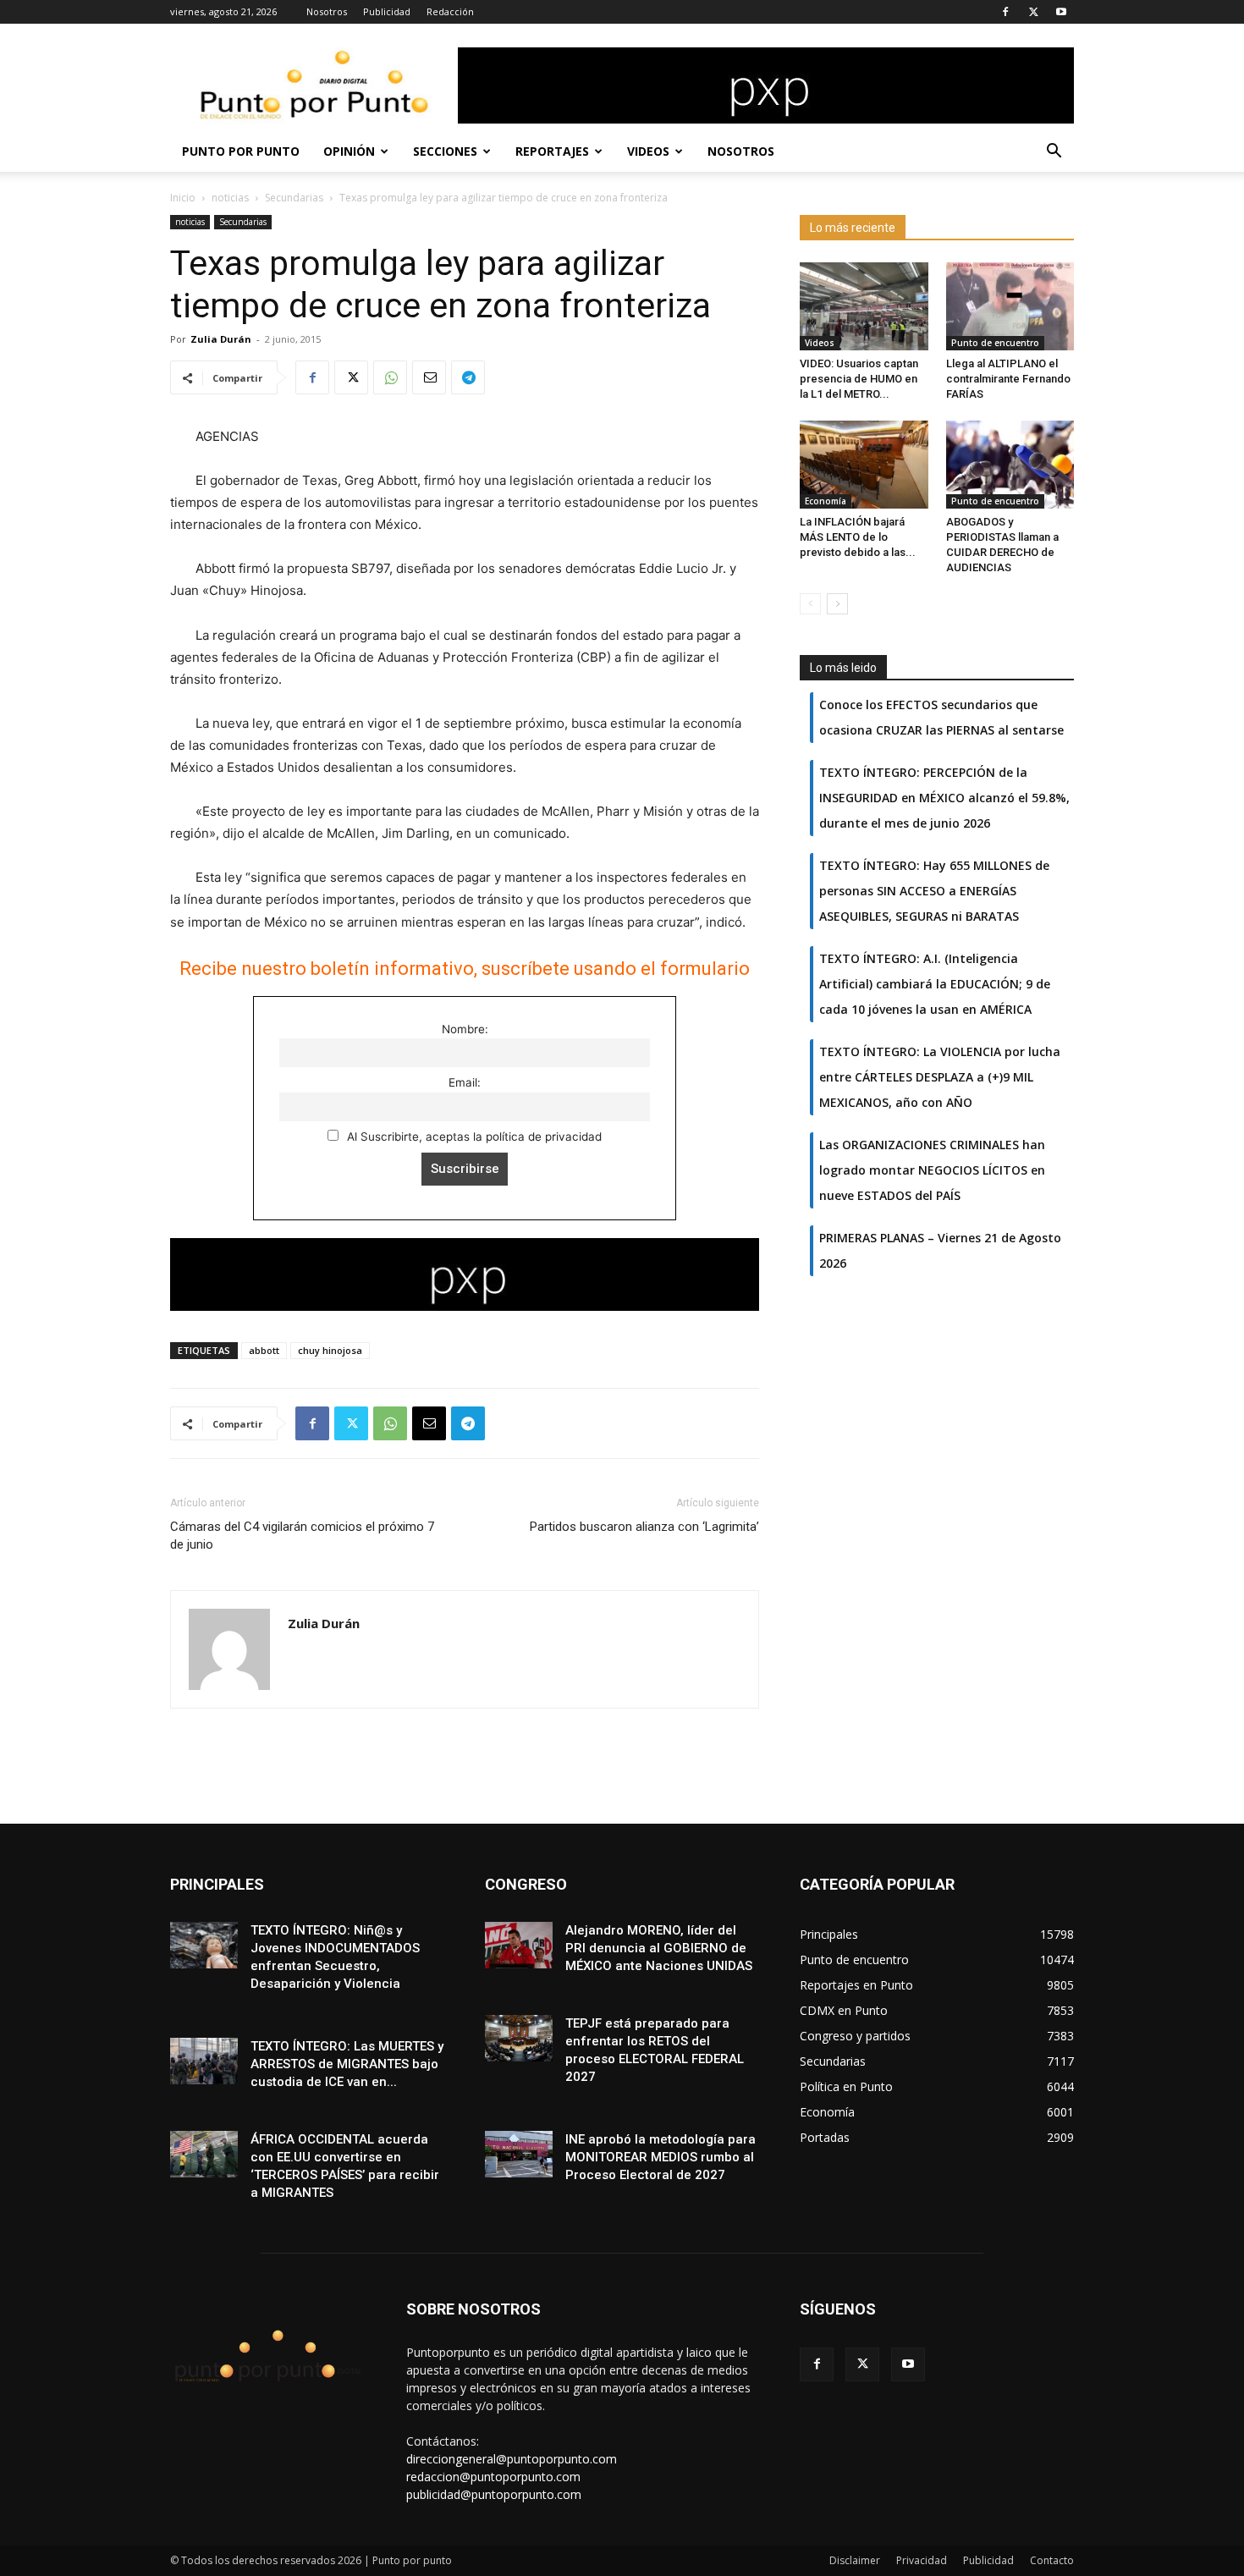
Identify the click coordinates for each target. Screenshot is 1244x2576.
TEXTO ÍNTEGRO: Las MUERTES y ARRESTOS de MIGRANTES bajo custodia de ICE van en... (347, 2064)
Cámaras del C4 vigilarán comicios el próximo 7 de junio (302, 1536)
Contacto (1052, 2560)
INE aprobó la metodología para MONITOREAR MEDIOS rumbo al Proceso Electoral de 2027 (661, 2157)
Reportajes (552, 151)
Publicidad (387, 11)
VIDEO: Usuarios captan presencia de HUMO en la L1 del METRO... (859, 379)
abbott (264, 1350)
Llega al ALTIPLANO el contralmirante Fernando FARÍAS (1008, 379)
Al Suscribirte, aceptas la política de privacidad (473, 1137)
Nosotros (327, 11)
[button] (1054, 153)
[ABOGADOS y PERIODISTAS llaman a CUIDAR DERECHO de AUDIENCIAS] (1010, 465)
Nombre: (465, 1029)
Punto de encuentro (995, 343)
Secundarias (294, 198)
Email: (465, 1082)
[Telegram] (468, 377)
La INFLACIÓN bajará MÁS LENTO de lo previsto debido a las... (858, 537)
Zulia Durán (221, 339)
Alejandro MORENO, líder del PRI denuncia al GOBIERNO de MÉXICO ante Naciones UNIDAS (659, 1948)
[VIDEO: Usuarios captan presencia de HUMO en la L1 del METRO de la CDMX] (864, 306)
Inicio (183, 198)
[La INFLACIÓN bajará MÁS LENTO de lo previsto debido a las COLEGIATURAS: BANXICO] (864, 465)
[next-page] (837, 604)
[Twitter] (1033, 12)
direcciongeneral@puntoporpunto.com (512, 2459)
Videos (648, 151)
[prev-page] (810, 604)
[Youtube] (1061, 12)
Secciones (445, 151)
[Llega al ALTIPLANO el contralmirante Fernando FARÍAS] (1010, 306)
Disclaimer (855, 2560)
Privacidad (922, 2560)
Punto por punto (241, 151)
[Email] (429, 377)
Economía (826, 501)
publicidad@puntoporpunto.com (494, 2494)
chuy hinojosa (330, 1350)
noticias (230, 198)
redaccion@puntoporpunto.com (493, 2477)
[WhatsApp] (390, 377)
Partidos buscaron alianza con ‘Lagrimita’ (644, 1527)
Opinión (349, 151)
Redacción (450, 11)
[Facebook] (1005, 12)
